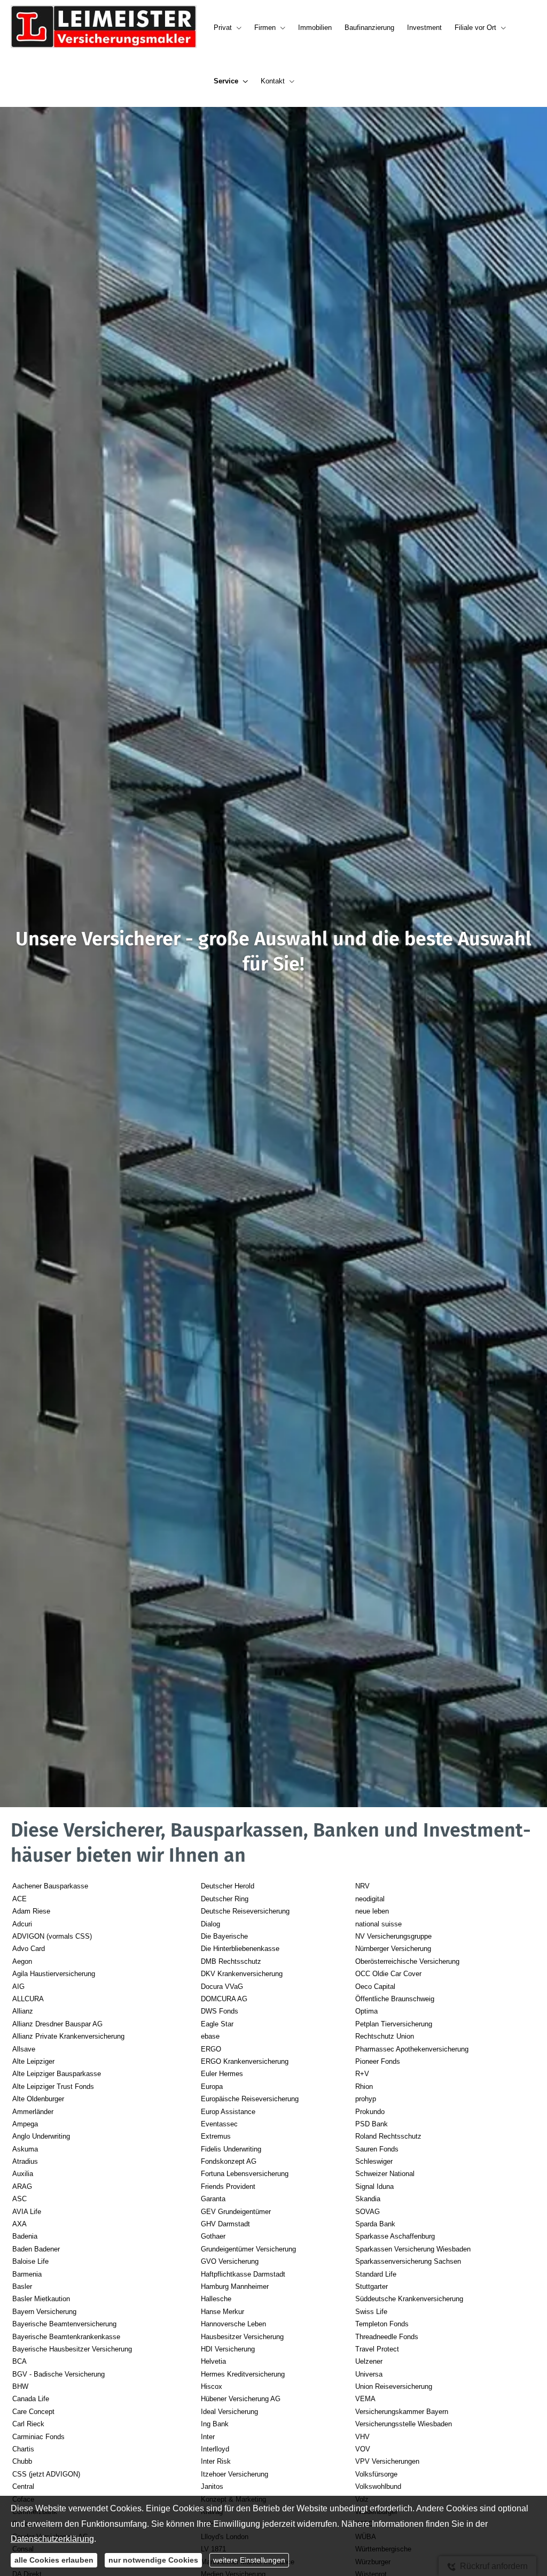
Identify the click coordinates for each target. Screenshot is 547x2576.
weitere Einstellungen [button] (249, 2560)
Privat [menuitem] (223, 28)
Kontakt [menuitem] (273, 81)
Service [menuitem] (226, 81)
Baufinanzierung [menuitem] (369, 28)
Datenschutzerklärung (52, 2539)
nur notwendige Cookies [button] (153, 2560)
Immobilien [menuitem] (315, 28)
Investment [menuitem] (424, 28)
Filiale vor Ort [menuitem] (475, 28)
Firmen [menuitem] (265, 28)
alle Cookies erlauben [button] (54, 2560)
